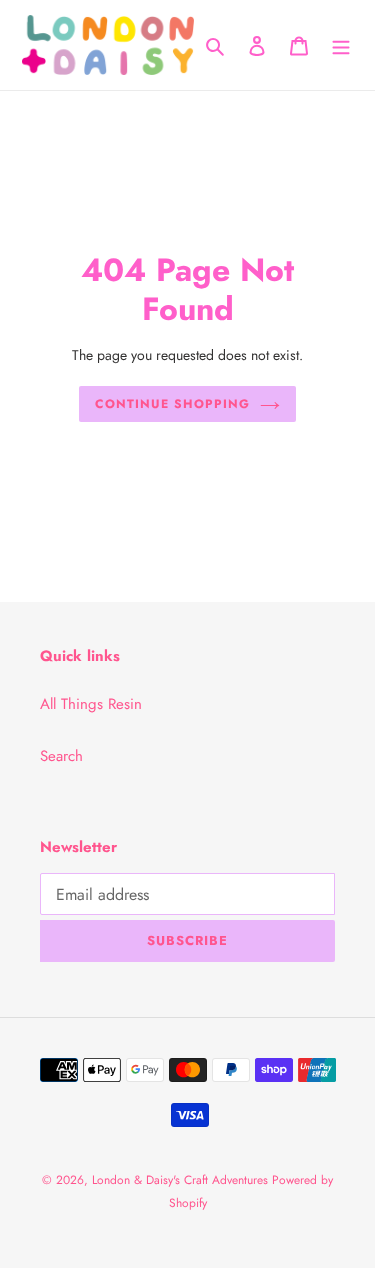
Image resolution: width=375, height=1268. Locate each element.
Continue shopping (172, 404)
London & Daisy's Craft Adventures (182, 1180)
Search (61, 756)
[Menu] (341, 45)
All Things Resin (91, 704)
